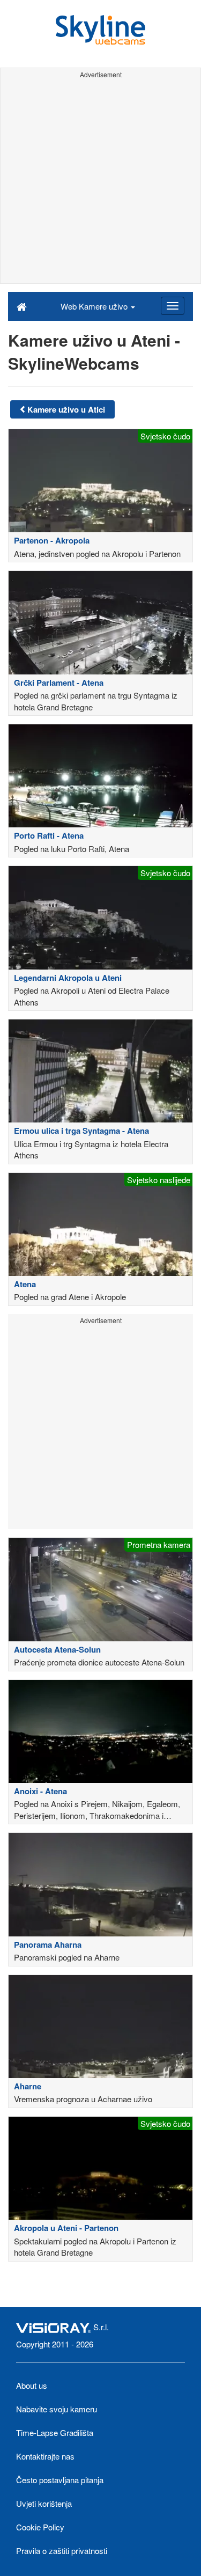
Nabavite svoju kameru (57, 2409)
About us (32, 2385)
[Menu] (173, 306)
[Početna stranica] (22, 306)
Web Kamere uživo (95, 306)
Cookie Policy (40, 2527)
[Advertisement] (100, 183)
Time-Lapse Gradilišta (55, 2432)
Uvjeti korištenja (44, 2503)
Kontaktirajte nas (45, 2456)
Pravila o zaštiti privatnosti (62, 2551)
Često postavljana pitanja (60, 2480)
